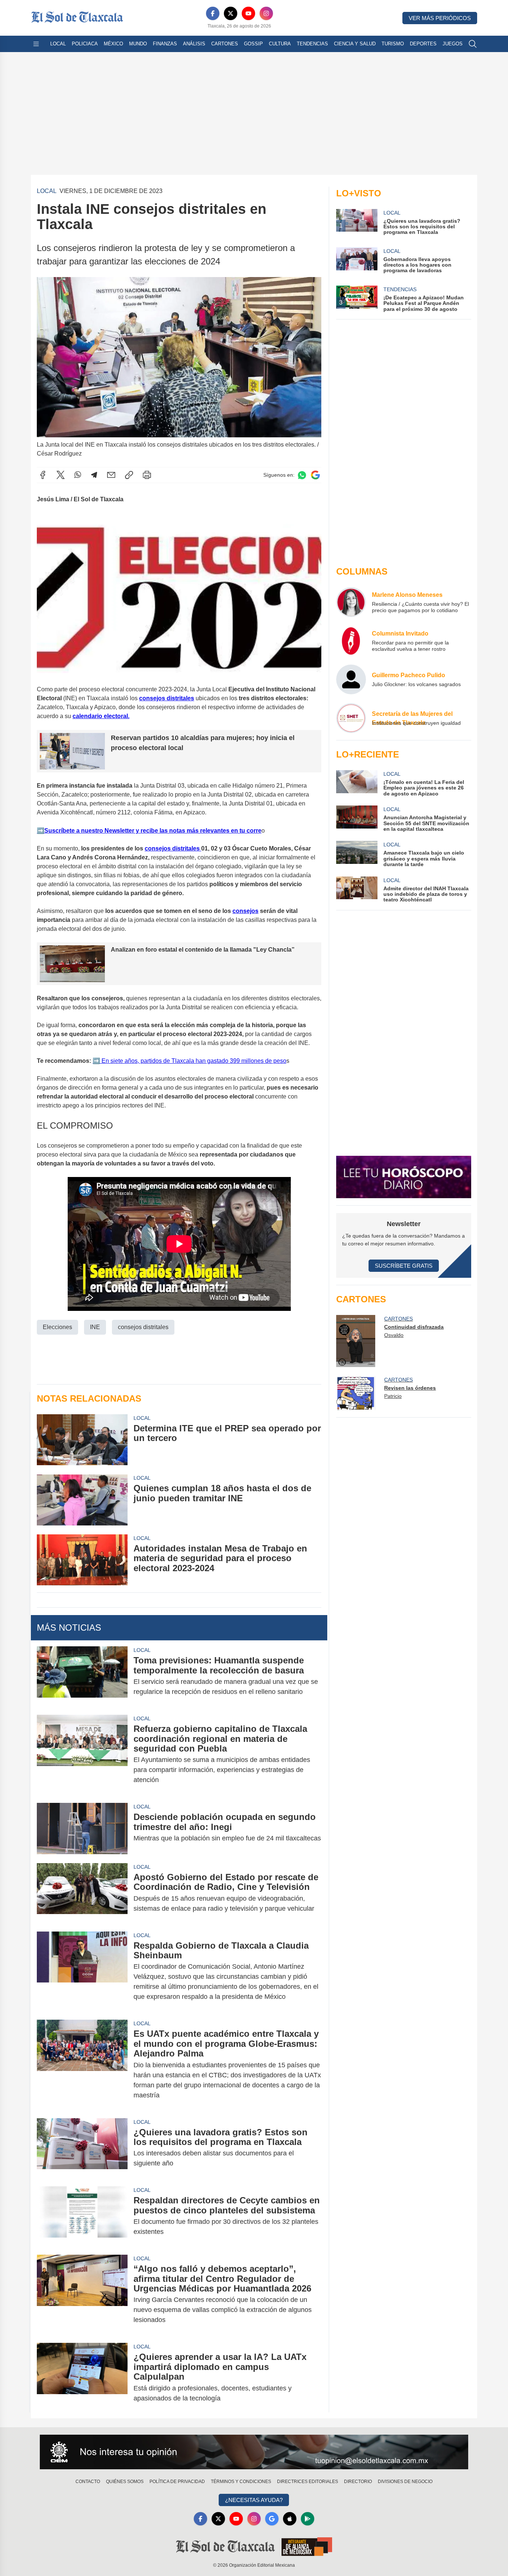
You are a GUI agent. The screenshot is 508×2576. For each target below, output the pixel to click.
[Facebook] (213, 13)
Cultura (280, 44)
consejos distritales (167, 698)
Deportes (423, 44)
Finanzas (165, 44)
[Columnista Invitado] (351, 641)
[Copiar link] (129, 475)
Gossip (253, 44)
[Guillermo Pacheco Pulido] (351, 679)
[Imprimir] (147, 475)
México (113, 44)
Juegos (453, 44)
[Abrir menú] (36, 44)
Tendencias (312, 44)
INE (95, 1327)
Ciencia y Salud (355, 44)
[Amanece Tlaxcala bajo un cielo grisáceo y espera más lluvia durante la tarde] (357, 854)
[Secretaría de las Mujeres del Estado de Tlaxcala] (351, 718)
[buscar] (473, 44)
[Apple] (290, 2519)
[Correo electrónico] (111, 475)
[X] (231, 13)
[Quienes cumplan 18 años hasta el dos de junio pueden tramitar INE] (82, 1500)
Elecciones (57, 1327)
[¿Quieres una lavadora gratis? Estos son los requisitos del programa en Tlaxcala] (82, 2148)
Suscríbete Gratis (404, 1266)
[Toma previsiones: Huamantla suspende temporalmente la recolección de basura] (82, 1676)
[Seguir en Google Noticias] (315, 475)
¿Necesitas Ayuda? (254, 2500)
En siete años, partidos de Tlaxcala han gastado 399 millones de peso (193, 1061)
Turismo (393, 44)
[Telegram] (94, 475)
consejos (245, 911)
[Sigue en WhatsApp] (302, 475)
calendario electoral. (101, 716)
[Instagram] (266, 13)
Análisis (194, 44)
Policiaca (85, 44)
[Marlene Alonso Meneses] (351, 602)
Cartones (225, 44)
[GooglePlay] (308, 2519)
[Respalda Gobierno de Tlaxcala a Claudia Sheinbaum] (82, 1971)
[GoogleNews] (272, 2519)
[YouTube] (248, 13)
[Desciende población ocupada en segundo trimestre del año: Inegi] (82, 1828)
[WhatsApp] (78, 475)
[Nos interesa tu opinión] (254, 2452)
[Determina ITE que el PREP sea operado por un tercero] (82, 1440)
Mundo (138, 44)
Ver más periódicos (440, 18)
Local (58, 44)
